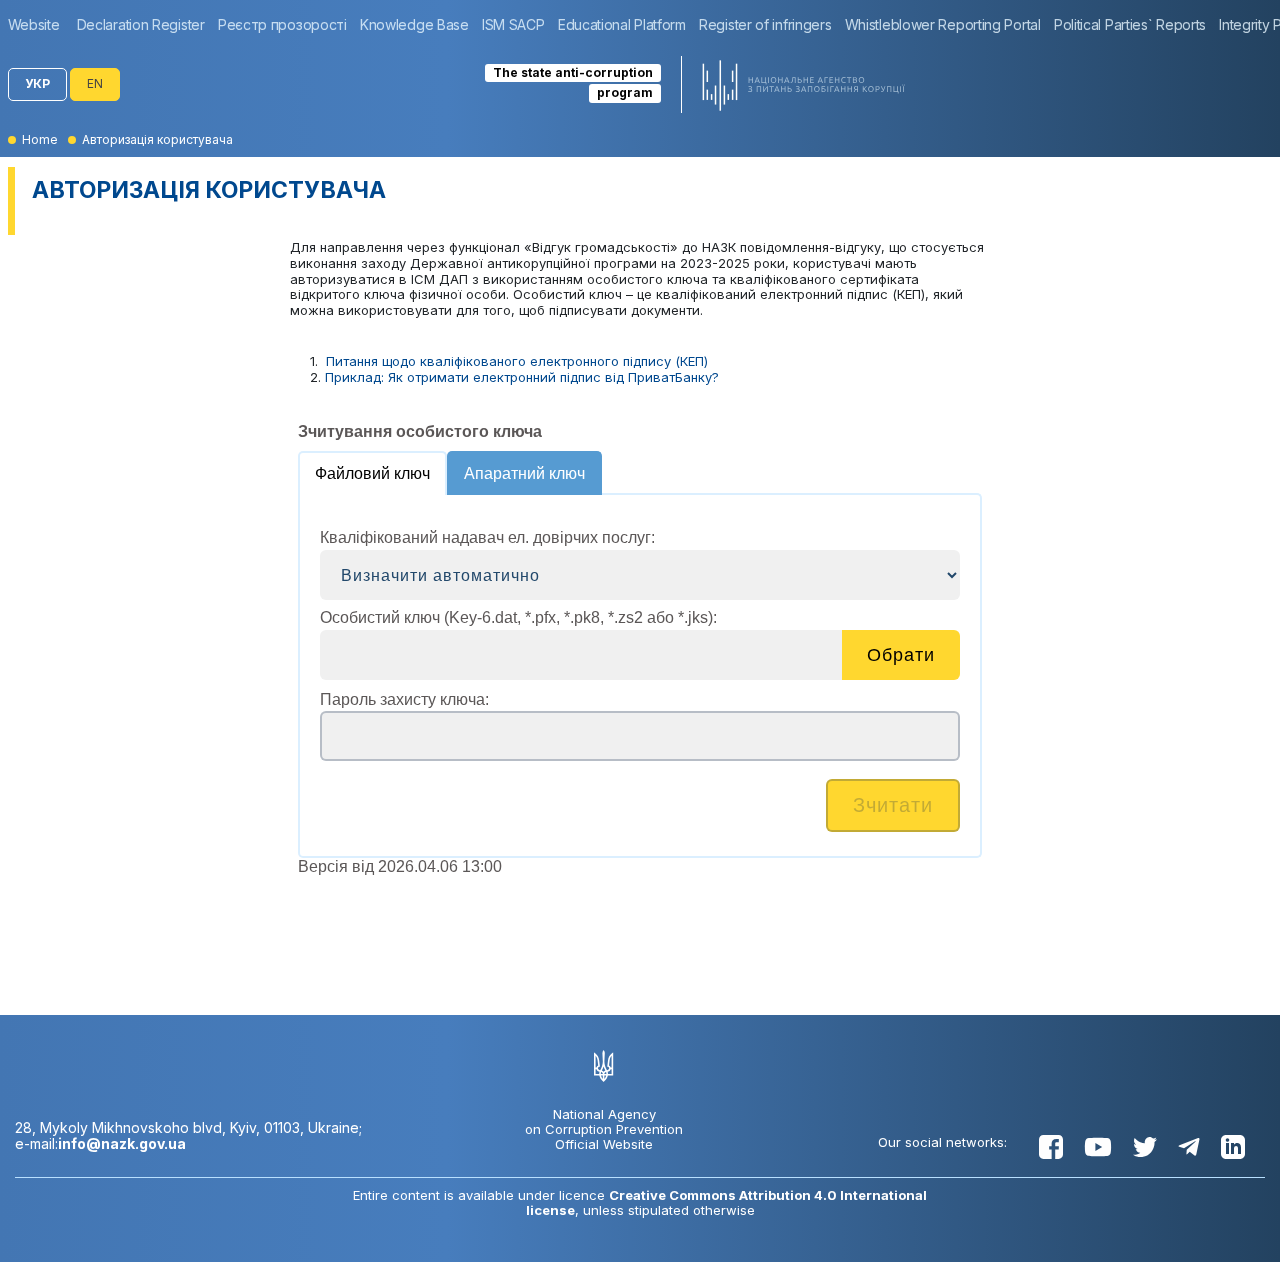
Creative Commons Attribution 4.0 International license (727, 1202)
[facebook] (1051, 1147)
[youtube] (1098, 1147)
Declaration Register (141, 24)
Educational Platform (622, 24)
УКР (37, 83)
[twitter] (1145, 1147)
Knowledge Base (414, 24)
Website (34, 24)
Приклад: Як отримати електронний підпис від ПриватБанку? (522, 377)
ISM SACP (513, 24)
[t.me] (1189, 1147)
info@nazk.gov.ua (122, 1143)
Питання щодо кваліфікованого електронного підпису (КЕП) (517, 361)
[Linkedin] (1233, 1147)
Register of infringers (765, 24)
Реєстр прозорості (282, 24)
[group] (39, 24)
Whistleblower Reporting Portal (943, 24)
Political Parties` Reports (1130, 24)
